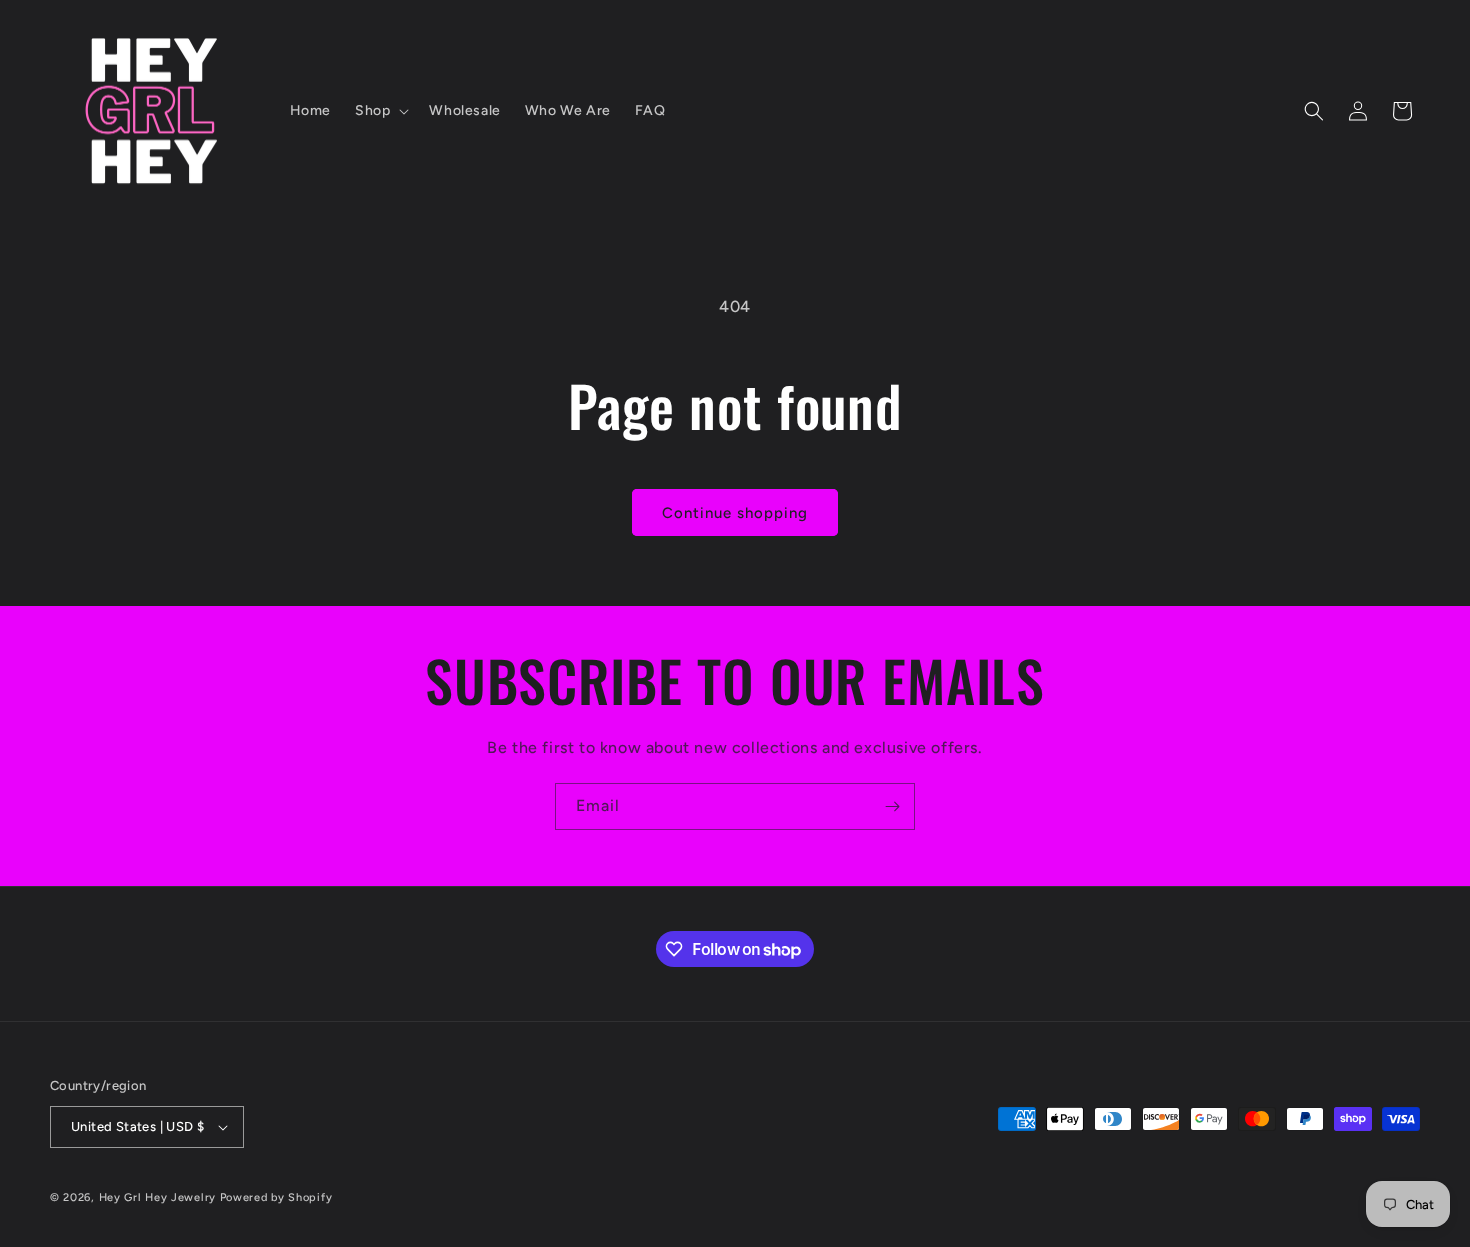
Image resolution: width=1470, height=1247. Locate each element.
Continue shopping (735, 513)
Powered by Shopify (276, 1197)
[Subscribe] (892, 806)
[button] (380, 111)
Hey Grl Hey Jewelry (157, 1197)
